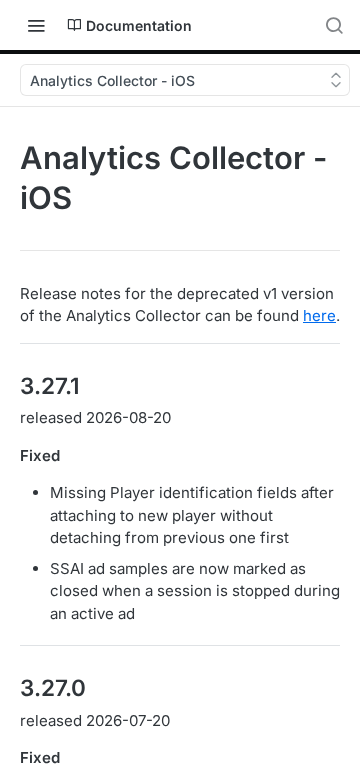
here (319, 315)
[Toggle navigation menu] (36, 25)
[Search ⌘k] (334, 25)
